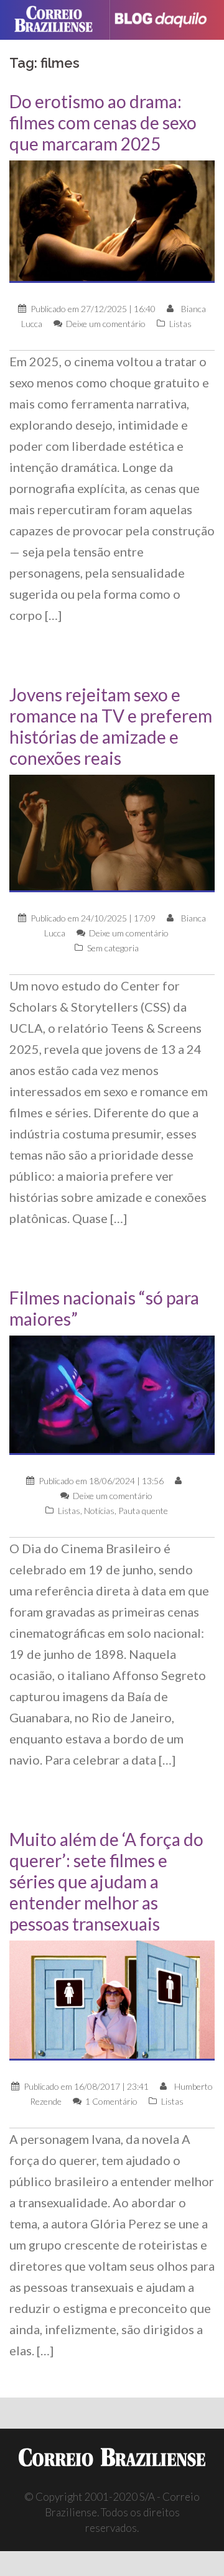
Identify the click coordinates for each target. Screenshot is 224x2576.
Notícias (99, 1511)
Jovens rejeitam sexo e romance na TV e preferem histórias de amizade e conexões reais (111, 726)
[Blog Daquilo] (166, 20)
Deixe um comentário (106, 324)
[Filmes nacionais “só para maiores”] (112, 1394)
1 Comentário (111, 2101)
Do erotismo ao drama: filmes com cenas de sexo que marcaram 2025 (103, 122)
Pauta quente (143, 1511)
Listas (180, 324)
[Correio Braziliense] (59, 20)
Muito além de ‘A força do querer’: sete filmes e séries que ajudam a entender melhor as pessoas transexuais (106, 1881)
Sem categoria (113, 948)
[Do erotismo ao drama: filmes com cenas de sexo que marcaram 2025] (112, 220)
